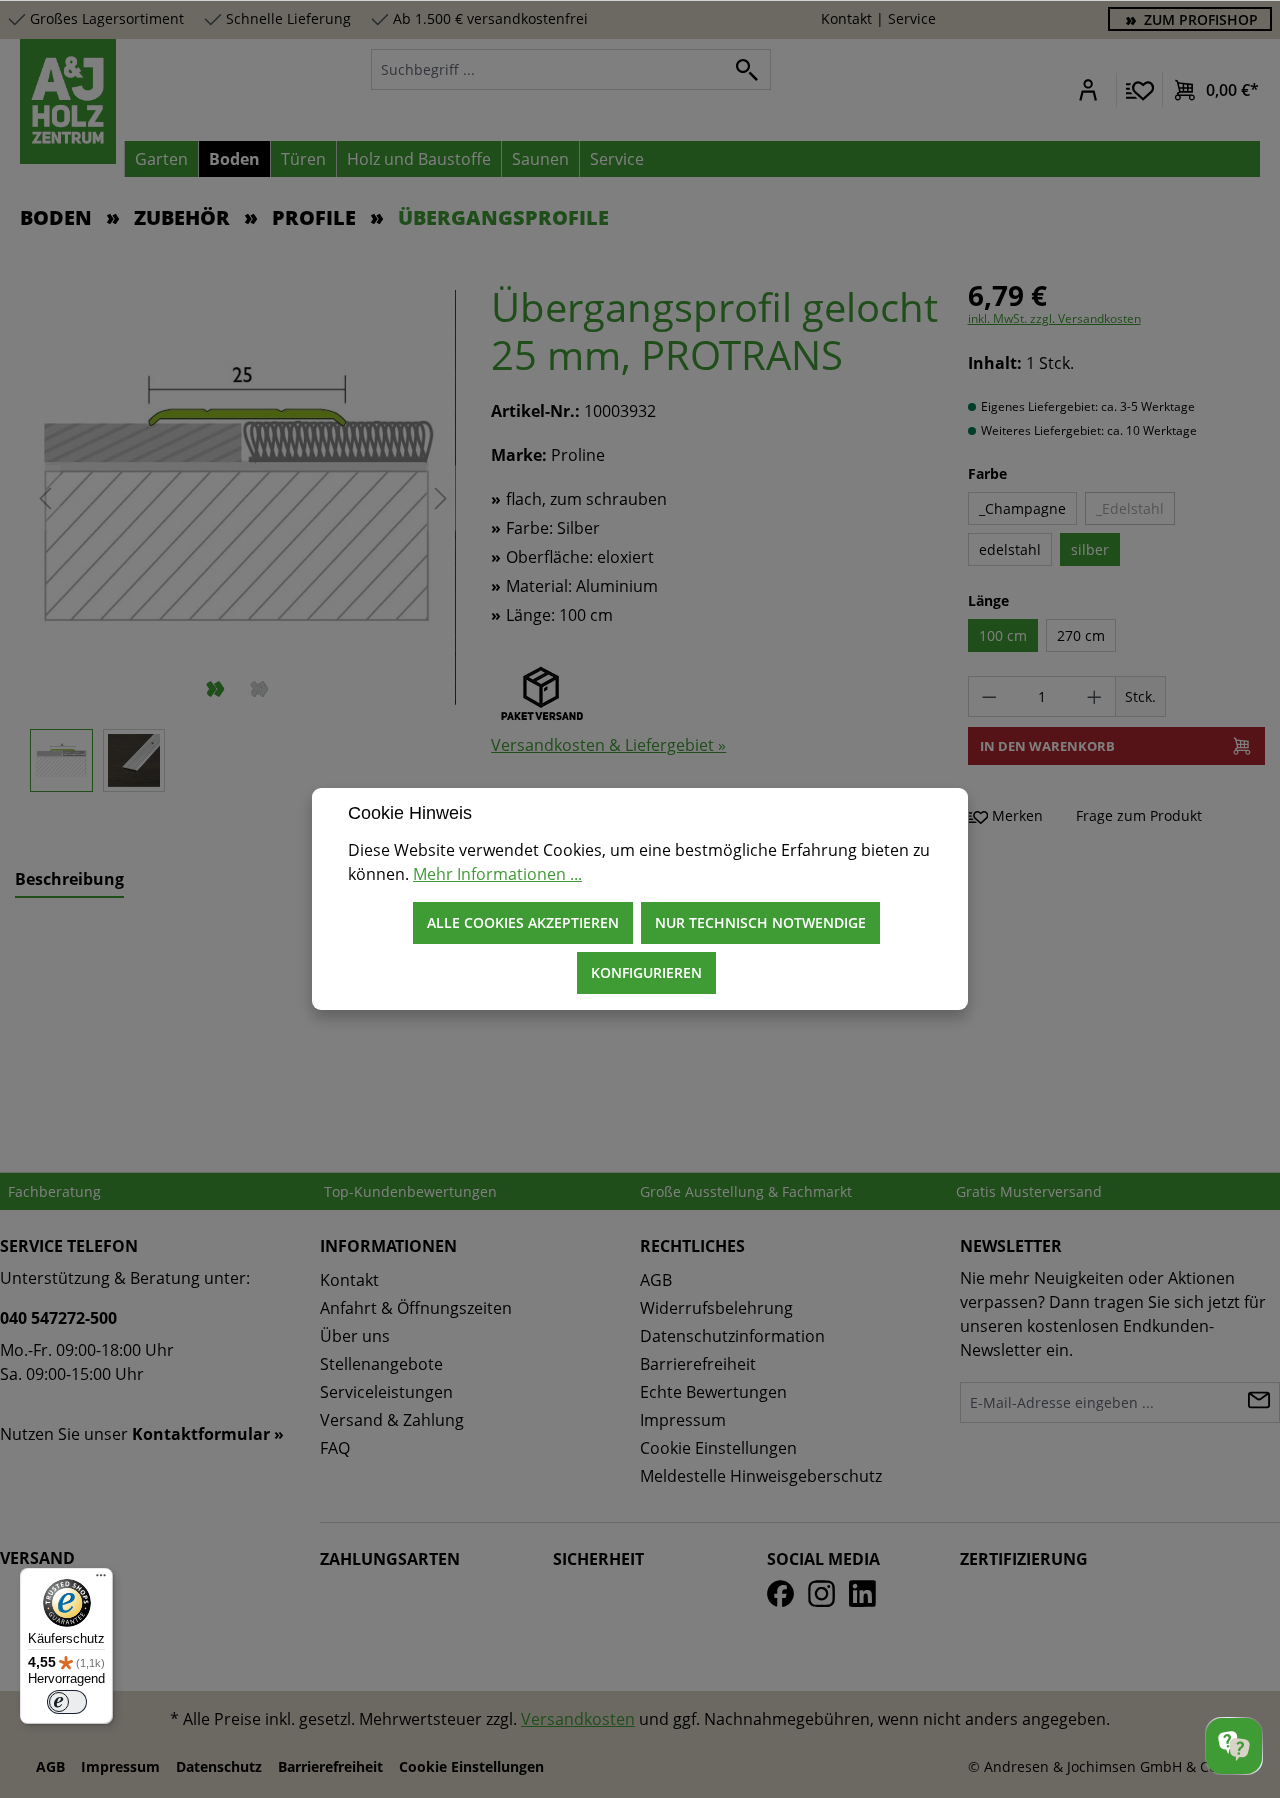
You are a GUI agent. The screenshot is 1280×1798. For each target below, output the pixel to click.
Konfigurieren (646, 972)
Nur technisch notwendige (760, 922)
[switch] (67, 1702)
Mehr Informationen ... (497, 874)
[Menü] (101, 1580)
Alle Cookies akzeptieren (523, 922)
